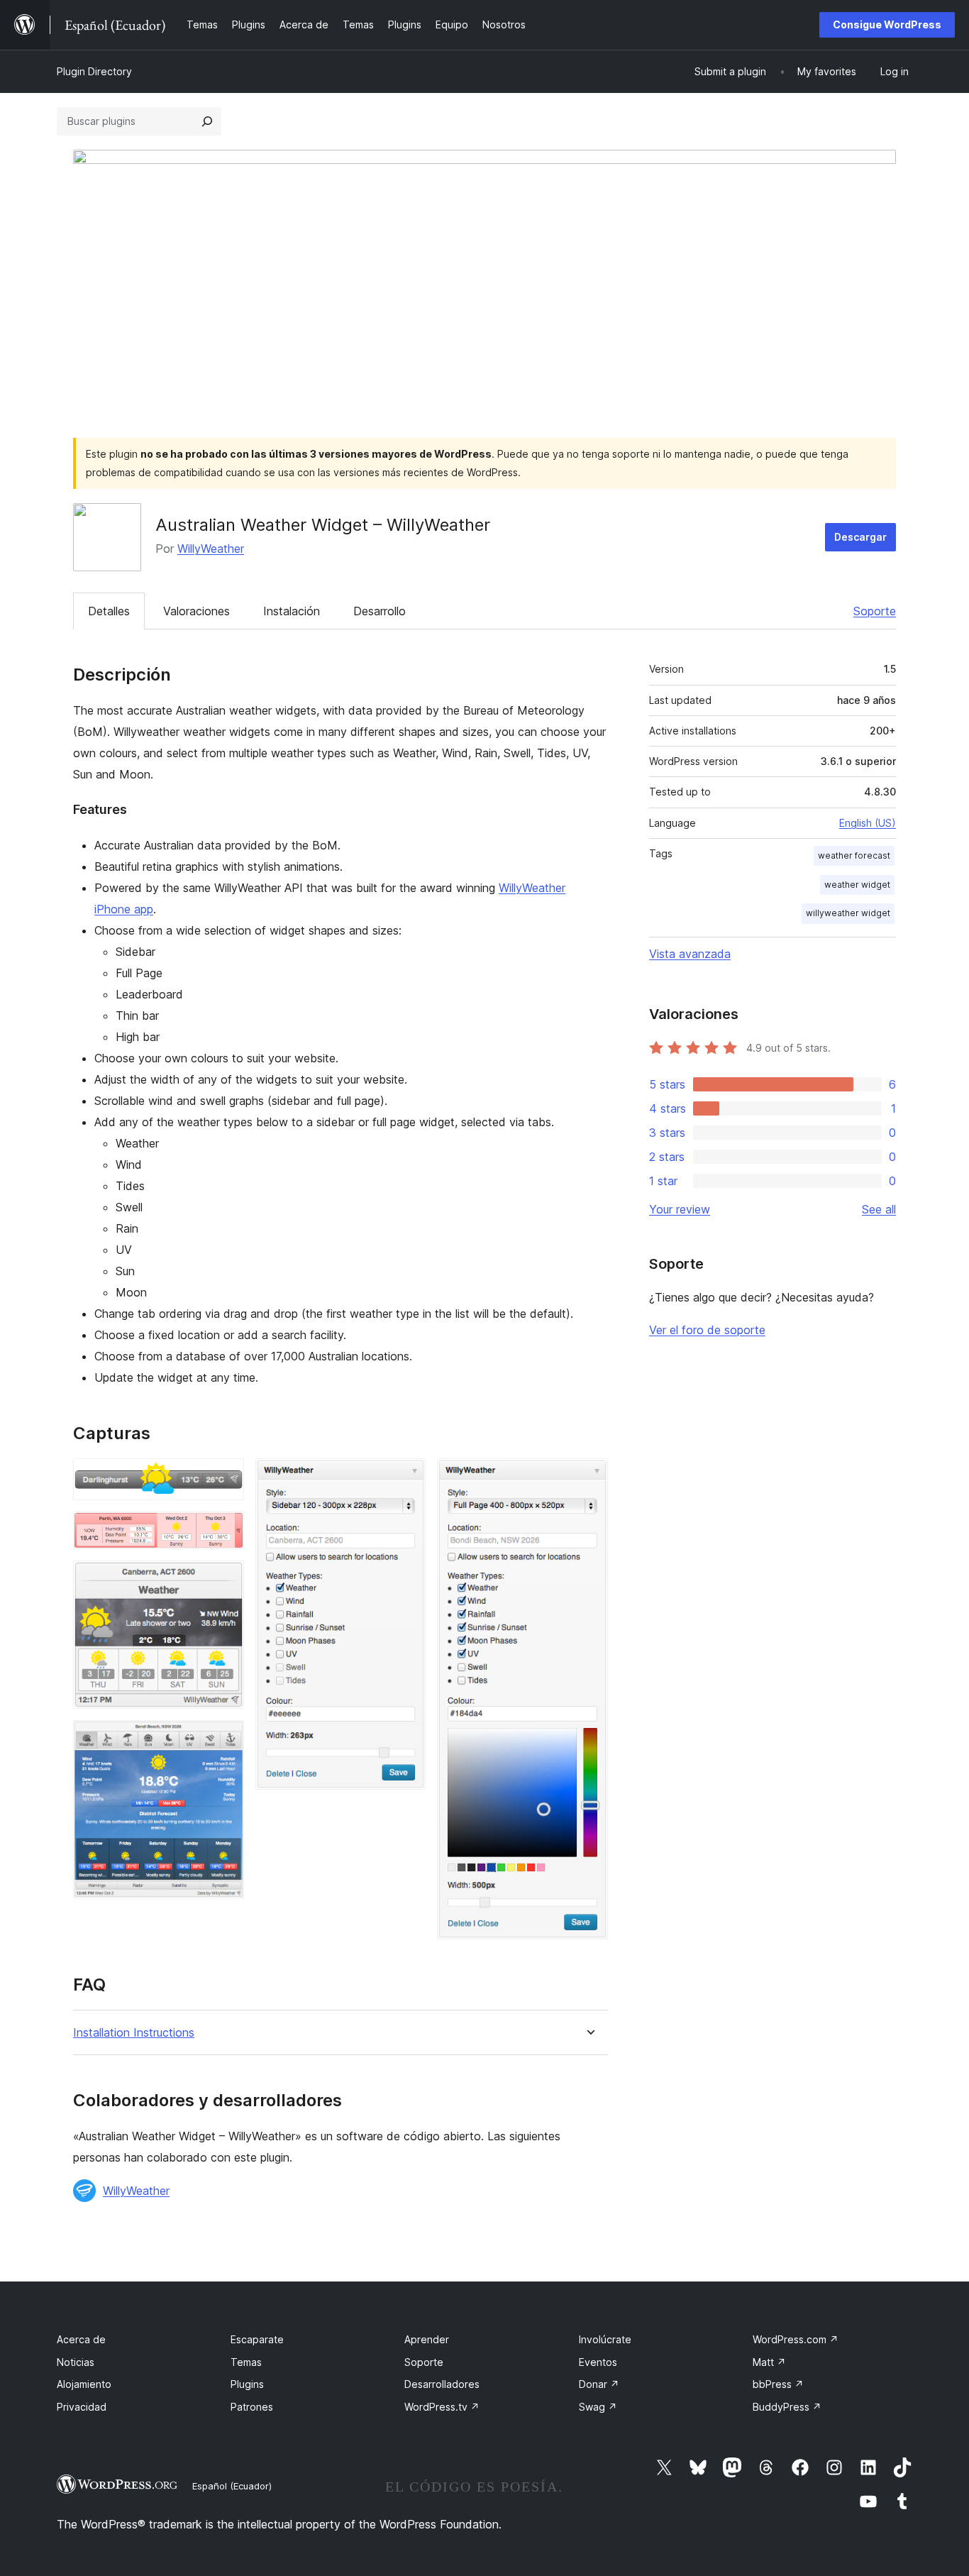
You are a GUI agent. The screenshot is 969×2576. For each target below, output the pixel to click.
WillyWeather (211, 549)
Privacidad (82, 2407)
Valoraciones (196, 611)
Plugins (247, 2384)
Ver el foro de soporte (707, 1330)
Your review (680, 1209)
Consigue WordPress (887, 24)
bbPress (778, 2384)
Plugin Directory (94, 71)
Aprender (427, 2339)
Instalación (292, 611)
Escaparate (257, 2339)
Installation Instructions (134, 2033)
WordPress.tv (442, 2407)
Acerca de (81, 2339)
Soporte (875, 611)
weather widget (857, 885)
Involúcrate (605, 2339)
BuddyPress (787, 2407)
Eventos (598, 2362)
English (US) (868, 823)
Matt (769, 2362)
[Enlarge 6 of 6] (589, 1477)
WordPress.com (796, 2339)
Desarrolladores (442, 2384)
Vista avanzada (690, 954)
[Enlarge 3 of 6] (225, 1580)
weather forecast (854, 855)
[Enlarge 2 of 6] (225, 1531)
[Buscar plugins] (207, 121)
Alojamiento (84, 2384)
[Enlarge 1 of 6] (225, 1477)
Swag (598, 2407)
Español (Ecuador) (232, 2486)
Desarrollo (380, 611)
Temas (246, 2362)
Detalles (109, 611)
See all (879, 1209)
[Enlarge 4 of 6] (225, 1739)
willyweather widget (848, 913)
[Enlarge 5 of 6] (406, 1477)
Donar (599, 2384)
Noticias (76, 2362)
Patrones (252, 2407)
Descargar (860, 537)
